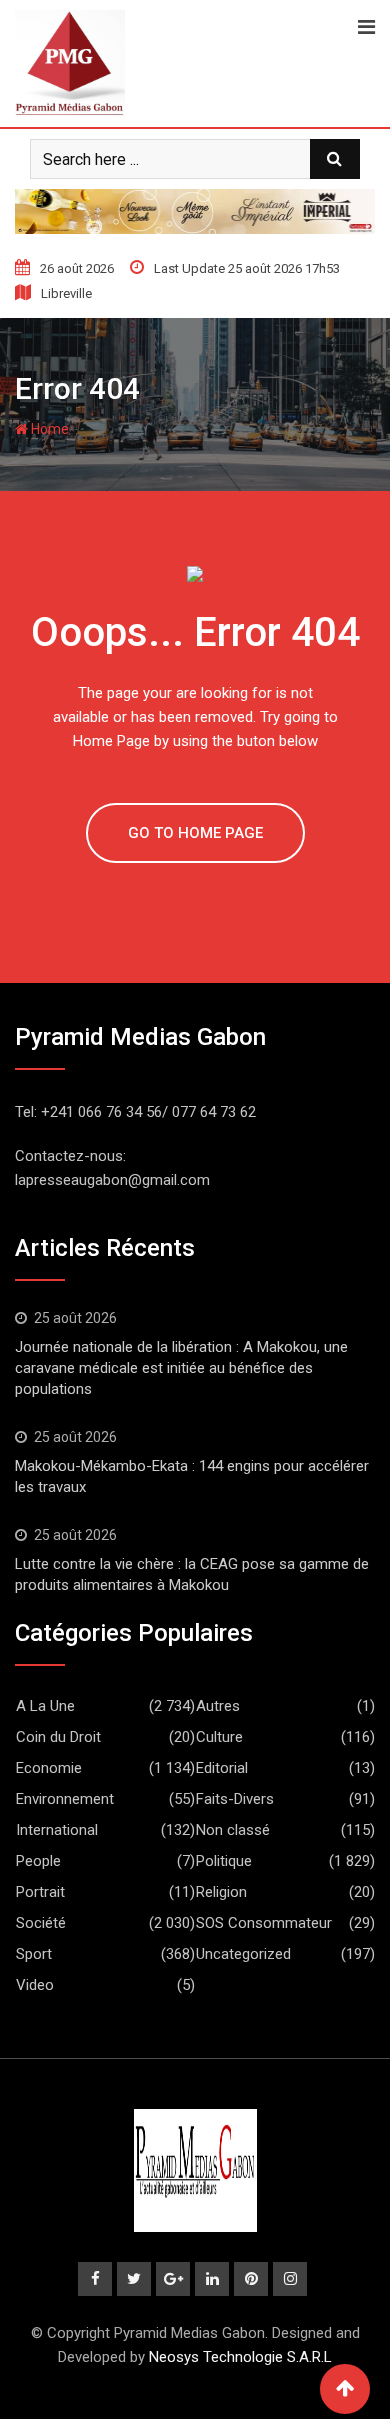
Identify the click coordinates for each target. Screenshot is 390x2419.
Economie (49, 1768)
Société (41, 1923)
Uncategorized (243, 1954)
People (38, 1861)
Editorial (222, 1768)
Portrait (40, 1892)
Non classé (233, 1830)
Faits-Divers (235, 1799)
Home (48, 429)
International (57, 1830)
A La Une (45, 1706)
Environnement (65, 1799)
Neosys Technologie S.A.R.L (240, 2357)
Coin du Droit (58, 1737)
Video (35, 1985)
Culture (219, 1737)
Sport (34, 1954)
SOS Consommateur (264, 1923)
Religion (221, 1892)
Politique (224, 1861)
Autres (218, 1706)
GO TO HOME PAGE (195, 833)
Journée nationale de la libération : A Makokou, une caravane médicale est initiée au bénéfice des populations (181, 1368)
